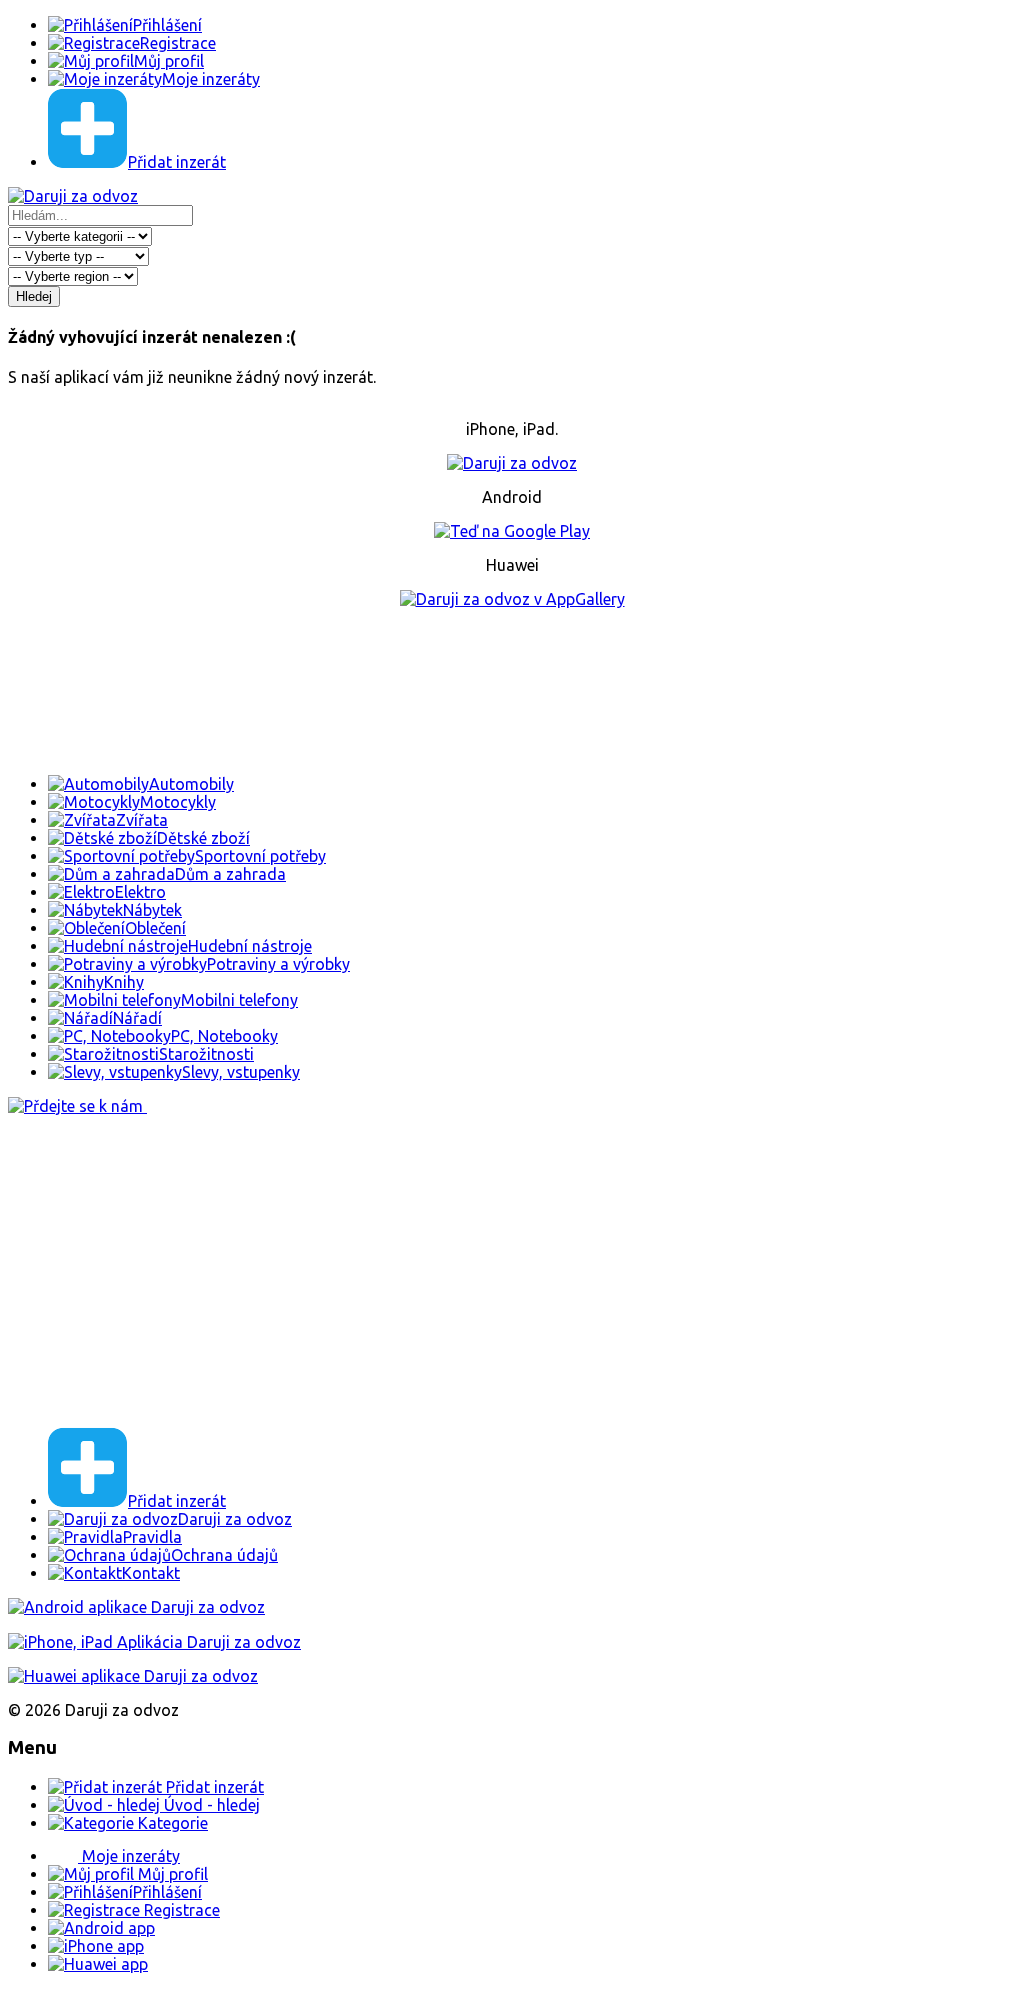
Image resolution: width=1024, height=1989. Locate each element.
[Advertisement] (512, 691)
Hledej (34, 296)
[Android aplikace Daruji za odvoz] (136, 1607)
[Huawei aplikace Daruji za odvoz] (133, 1676)
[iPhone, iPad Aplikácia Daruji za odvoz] (154, 1642)
